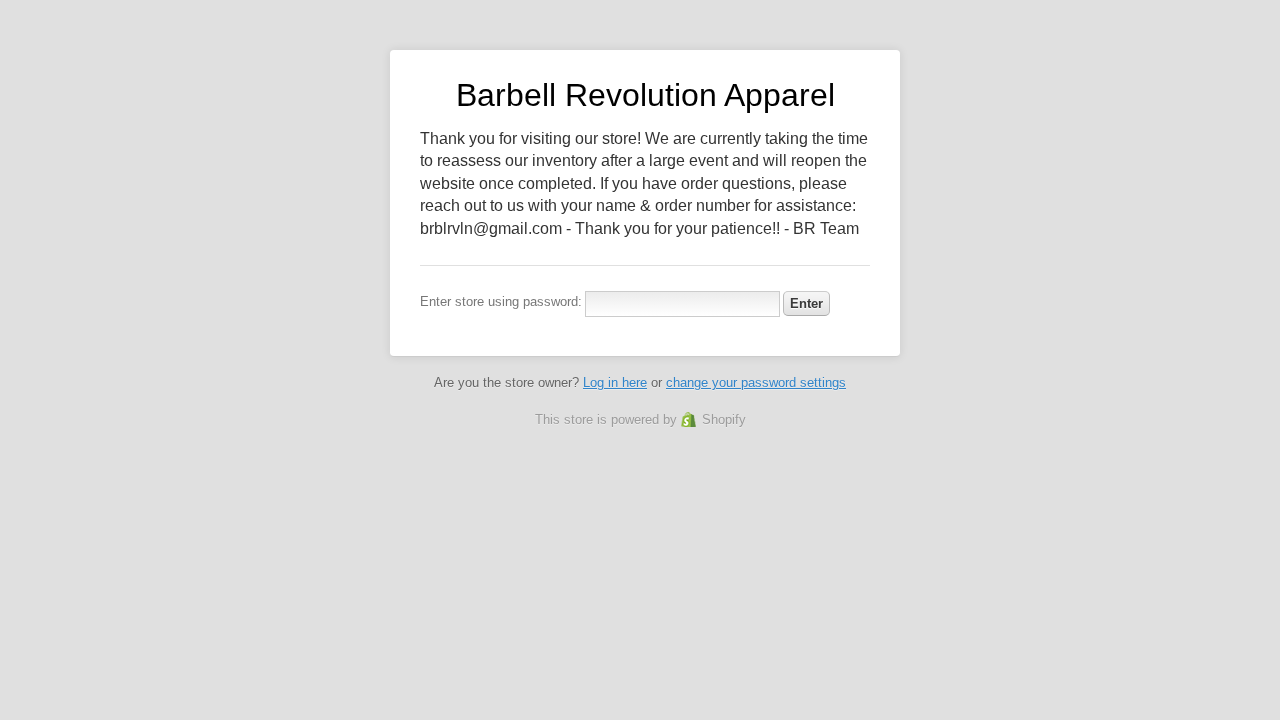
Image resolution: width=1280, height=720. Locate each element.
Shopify (724, 419)
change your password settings (756, 382)
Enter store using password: (501, 301)
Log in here (615, 382)
